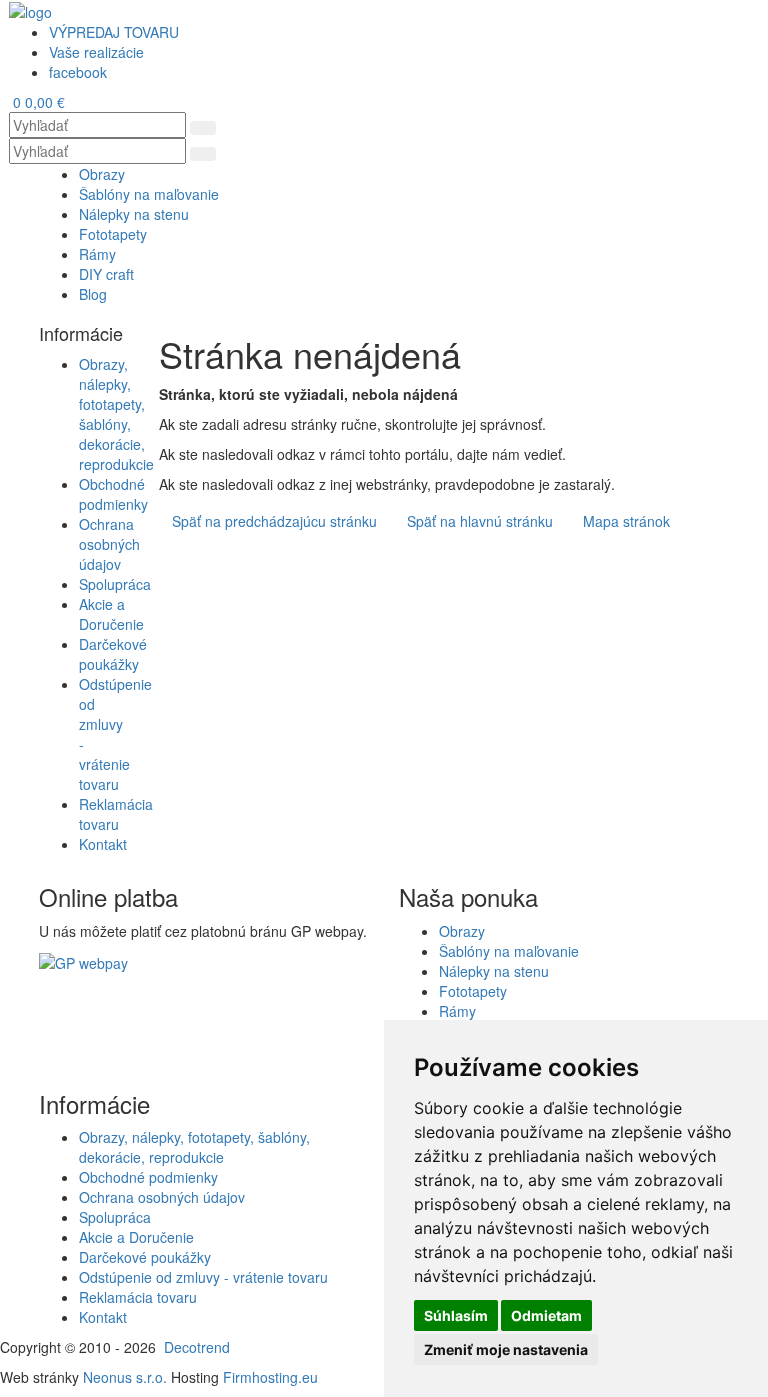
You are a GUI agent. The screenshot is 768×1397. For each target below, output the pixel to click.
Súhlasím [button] (456, 1315)
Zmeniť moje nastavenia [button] (506, 1349)
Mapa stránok (626, 521)
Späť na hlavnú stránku (480, 521)
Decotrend (197, 1347)
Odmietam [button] (546, 1315)
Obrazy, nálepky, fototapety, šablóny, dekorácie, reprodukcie (116, 414)
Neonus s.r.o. (125, 1377)
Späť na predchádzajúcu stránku (274, 521)
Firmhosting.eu (270, 1377)
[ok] (203, 128)
